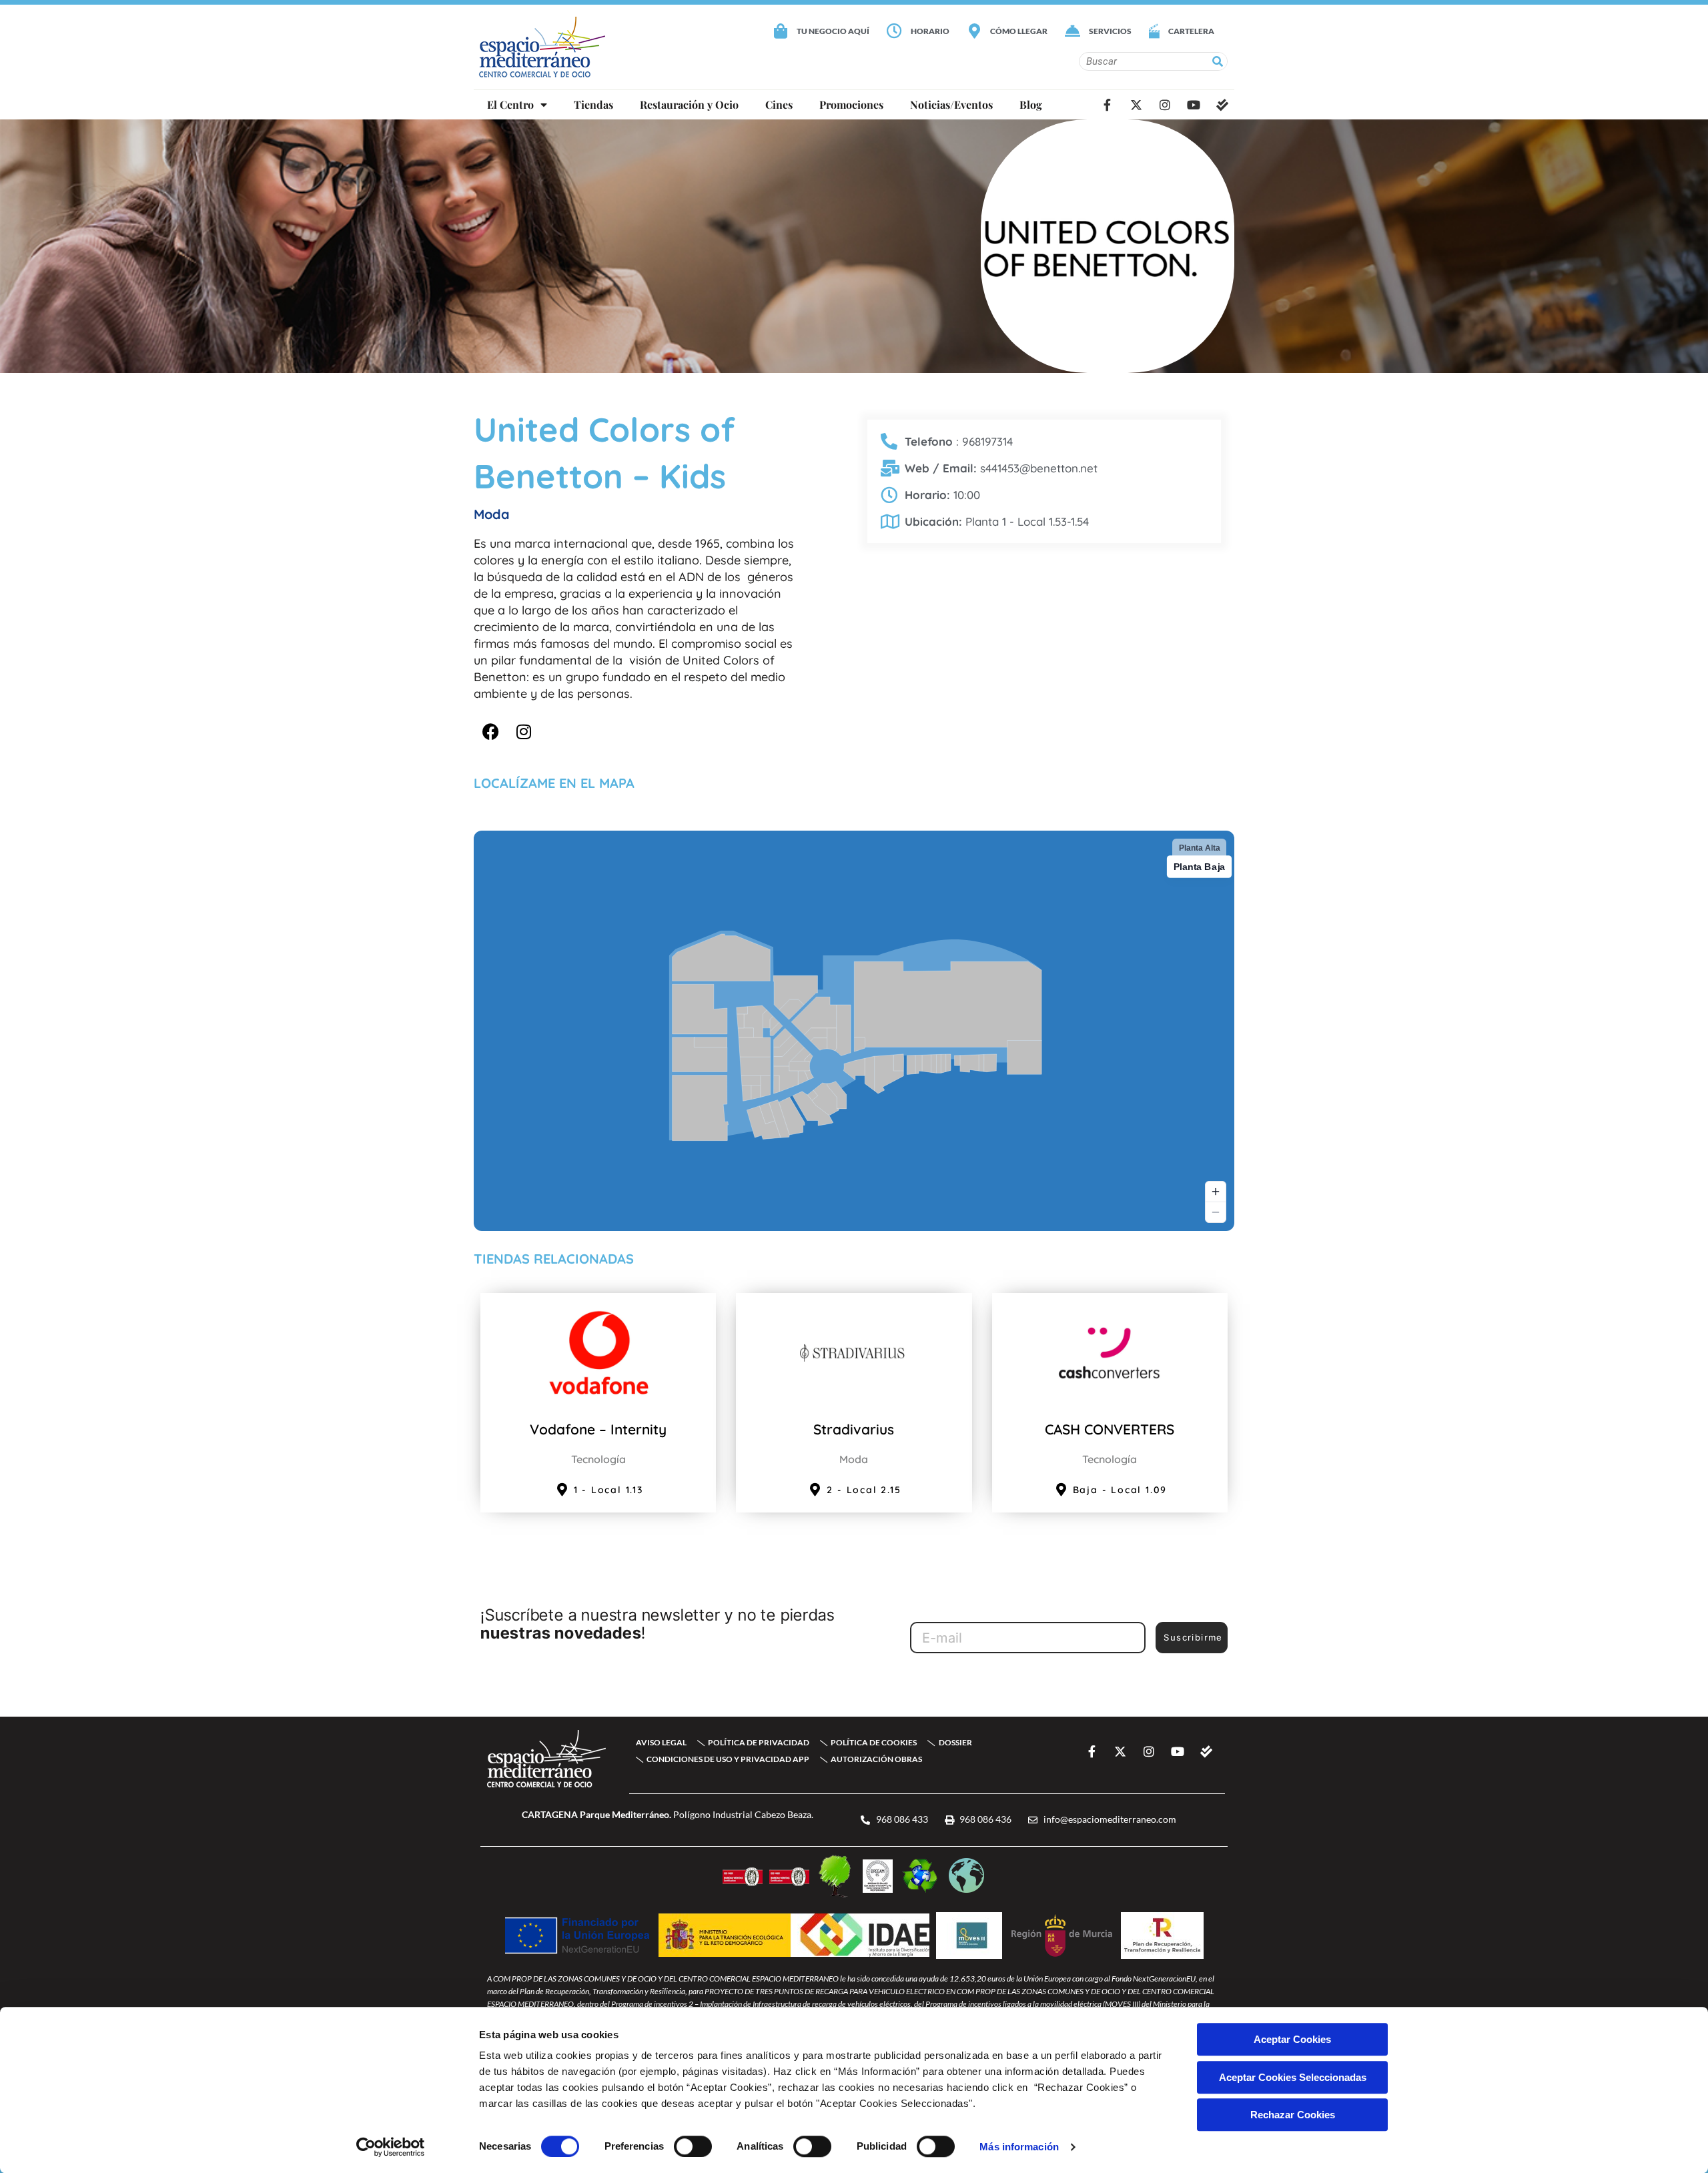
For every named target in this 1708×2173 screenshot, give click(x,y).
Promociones (851, 104)
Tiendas (593, 104)
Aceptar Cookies (1292, 2039)
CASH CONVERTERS (1110, 1429)
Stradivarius (854, 1429)
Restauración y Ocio (689, 104)
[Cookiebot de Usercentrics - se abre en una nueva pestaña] (391, 2147)
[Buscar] (1218, 61)
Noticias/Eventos (951, 104)
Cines (779, 104)
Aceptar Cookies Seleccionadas (1293, 2077)
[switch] (693, 2146)
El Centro (510, 104)
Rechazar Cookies (1293, 2115)
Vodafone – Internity (598, 1429)
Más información (1019, 2147)
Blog (1031, 104)
